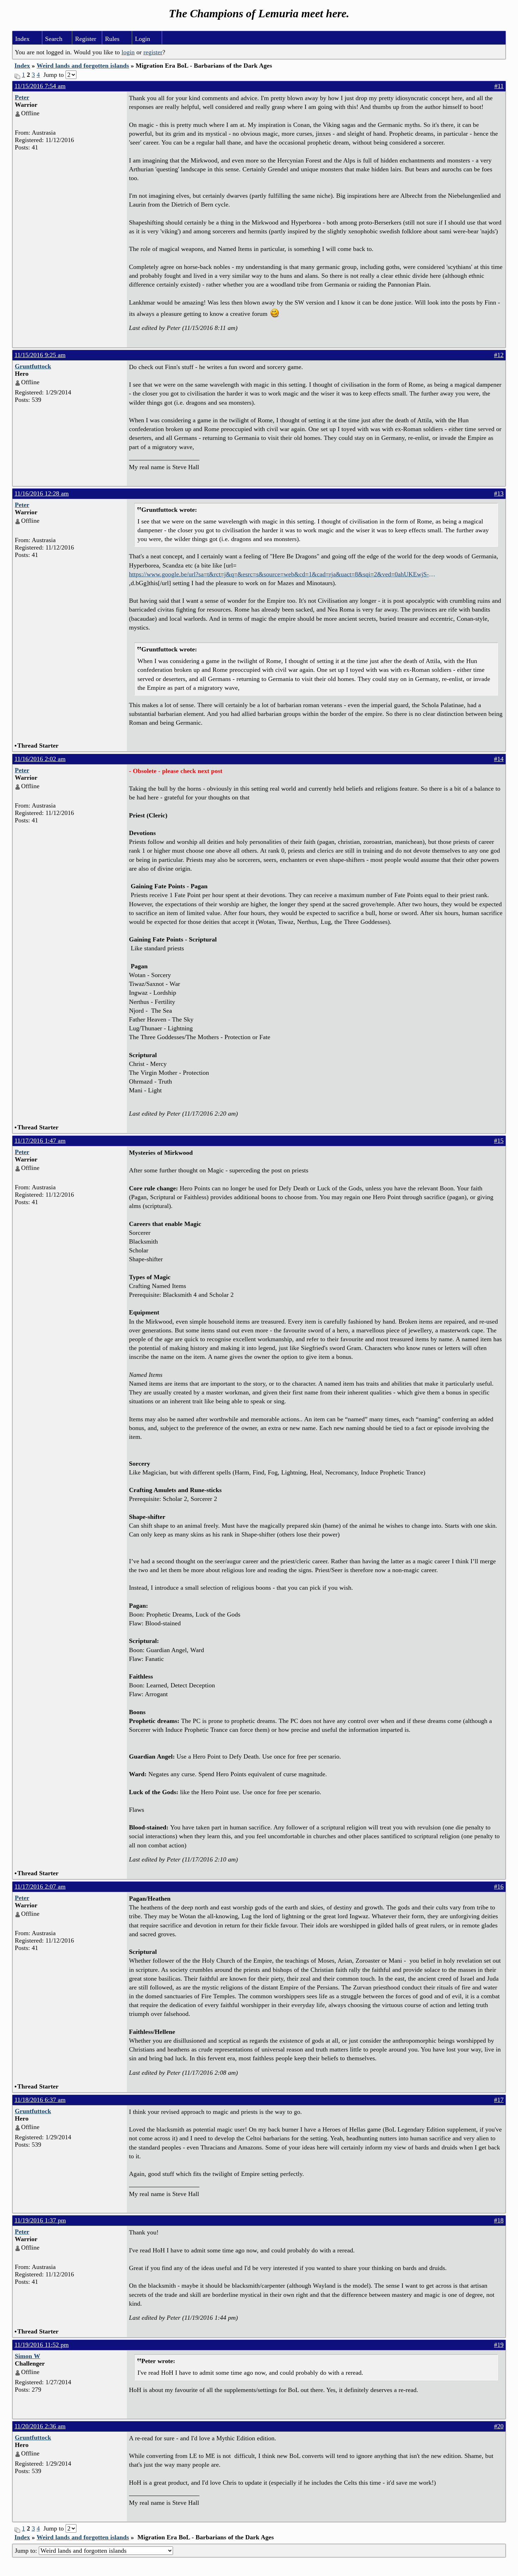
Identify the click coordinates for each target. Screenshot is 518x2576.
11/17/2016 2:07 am (40, 1887)
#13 (499, 493)
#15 (499, 1141)
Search (54, 39)
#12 (499, 355)
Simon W (27, 2356)
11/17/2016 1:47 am (40, 1141)
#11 (499, 86)
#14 (499, 759)
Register (86, 39)
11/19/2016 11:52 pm (42, 2345)
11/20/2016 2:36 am (40, 2426)
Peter (22, 97)
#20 (499, 2426)
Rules (112, 39)
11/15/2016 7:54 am (40, 86)
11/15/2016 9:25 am (40, 355)
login (128, 52)
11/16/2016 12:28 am (42, 493)
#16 (499, 1887)
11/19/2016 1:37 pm (40, 2220)
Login (143, 39)
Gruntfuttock (33, 366)
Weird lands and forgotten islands (83, 66)
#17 (499, 2100)
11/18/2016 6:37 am (40, 2100)
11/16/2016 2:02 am (40, 759)
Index (22, 39)
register (153, 52)
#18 (499, 2220)
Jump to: (27, 2551)
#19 (499, 2345)
